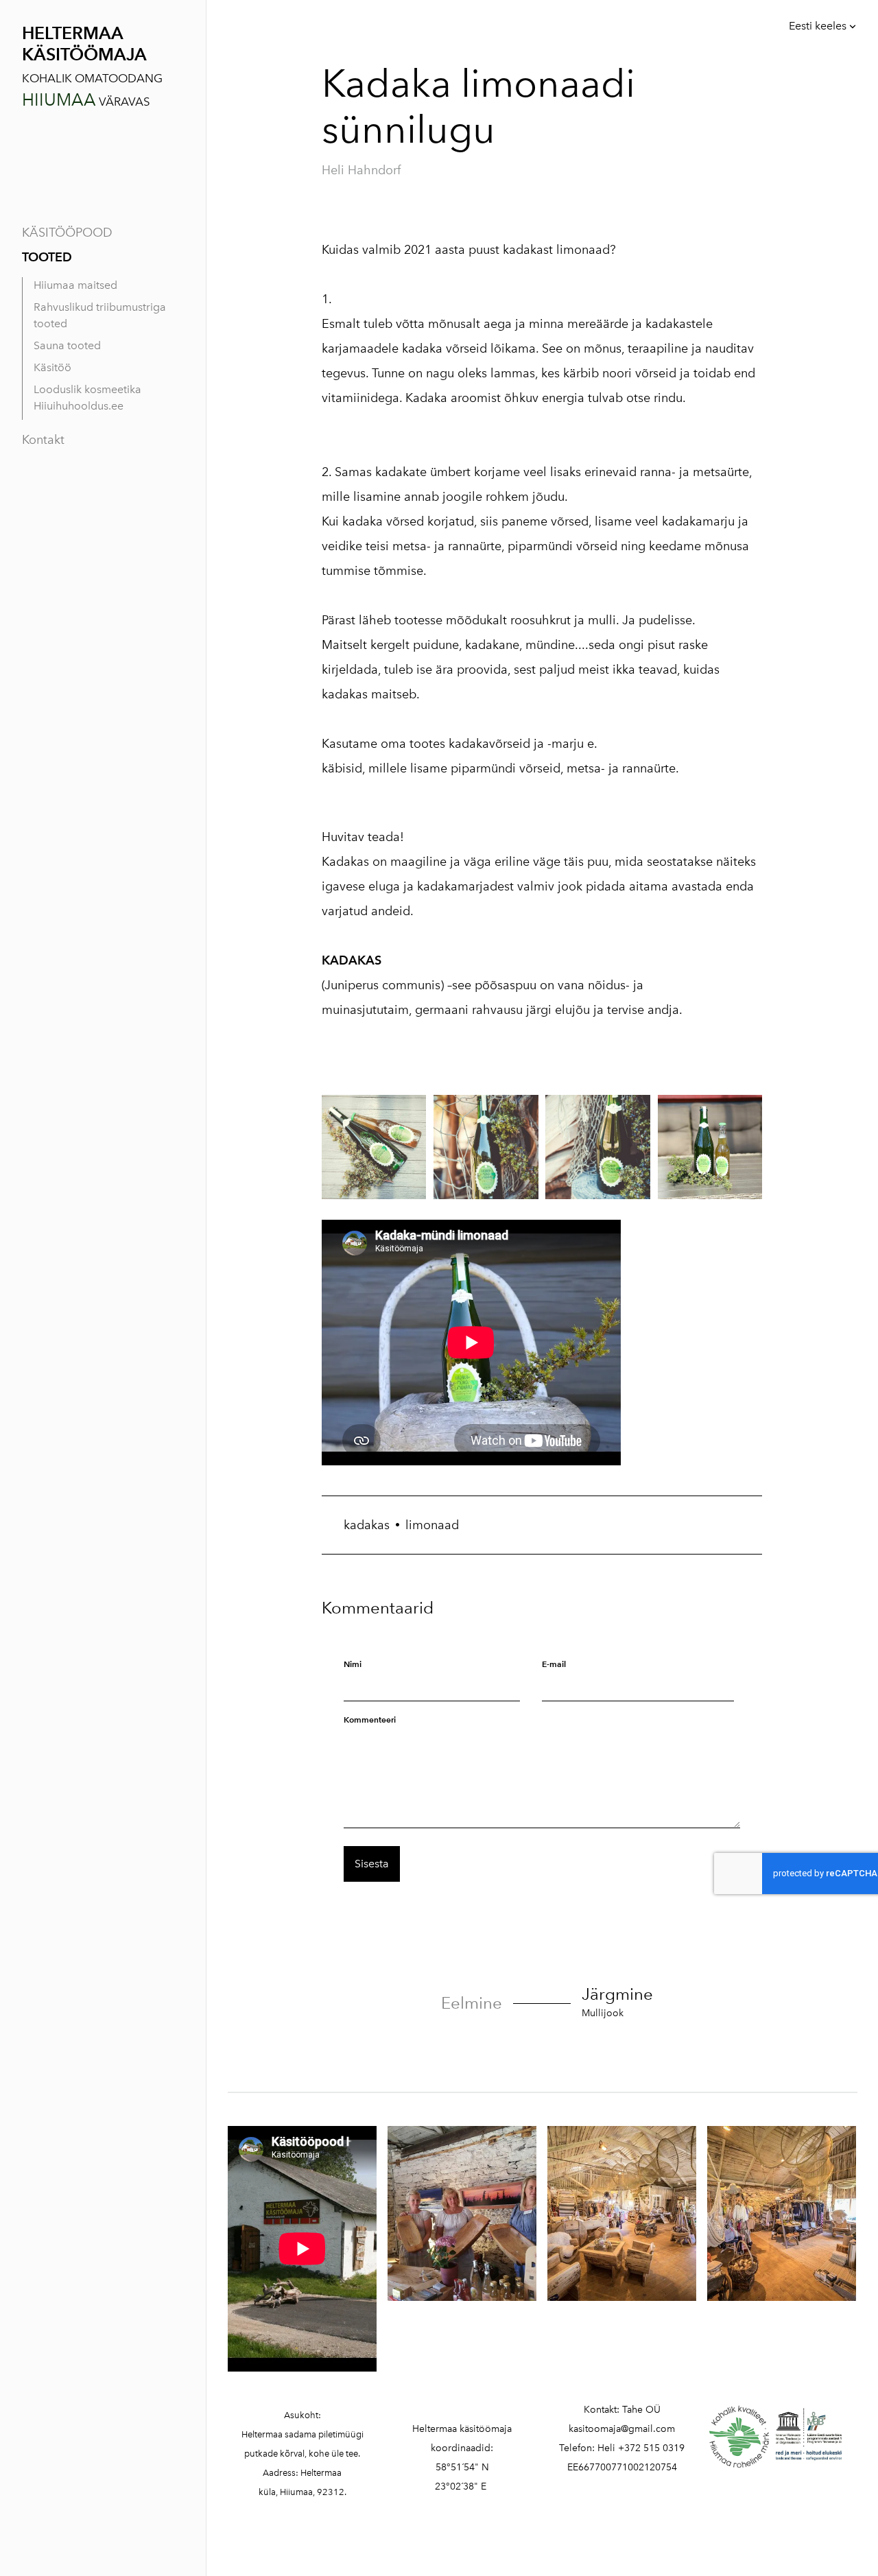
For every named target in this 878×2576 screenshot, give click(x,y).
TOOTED (47, 257)
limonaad (432, 1525)
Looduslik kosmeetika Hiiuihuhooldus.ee (87, 398)
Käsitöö (52, 367)
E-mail (554, 1664)
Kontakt (43, 440)
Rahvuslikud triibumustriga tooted (100, 315)
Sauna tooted (67, 345)
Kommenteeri (370, 1720)
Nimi (353, 1664)
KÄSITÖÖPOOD (67, 233)
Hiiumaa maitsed (75, 285)
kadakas (367, 1525)
